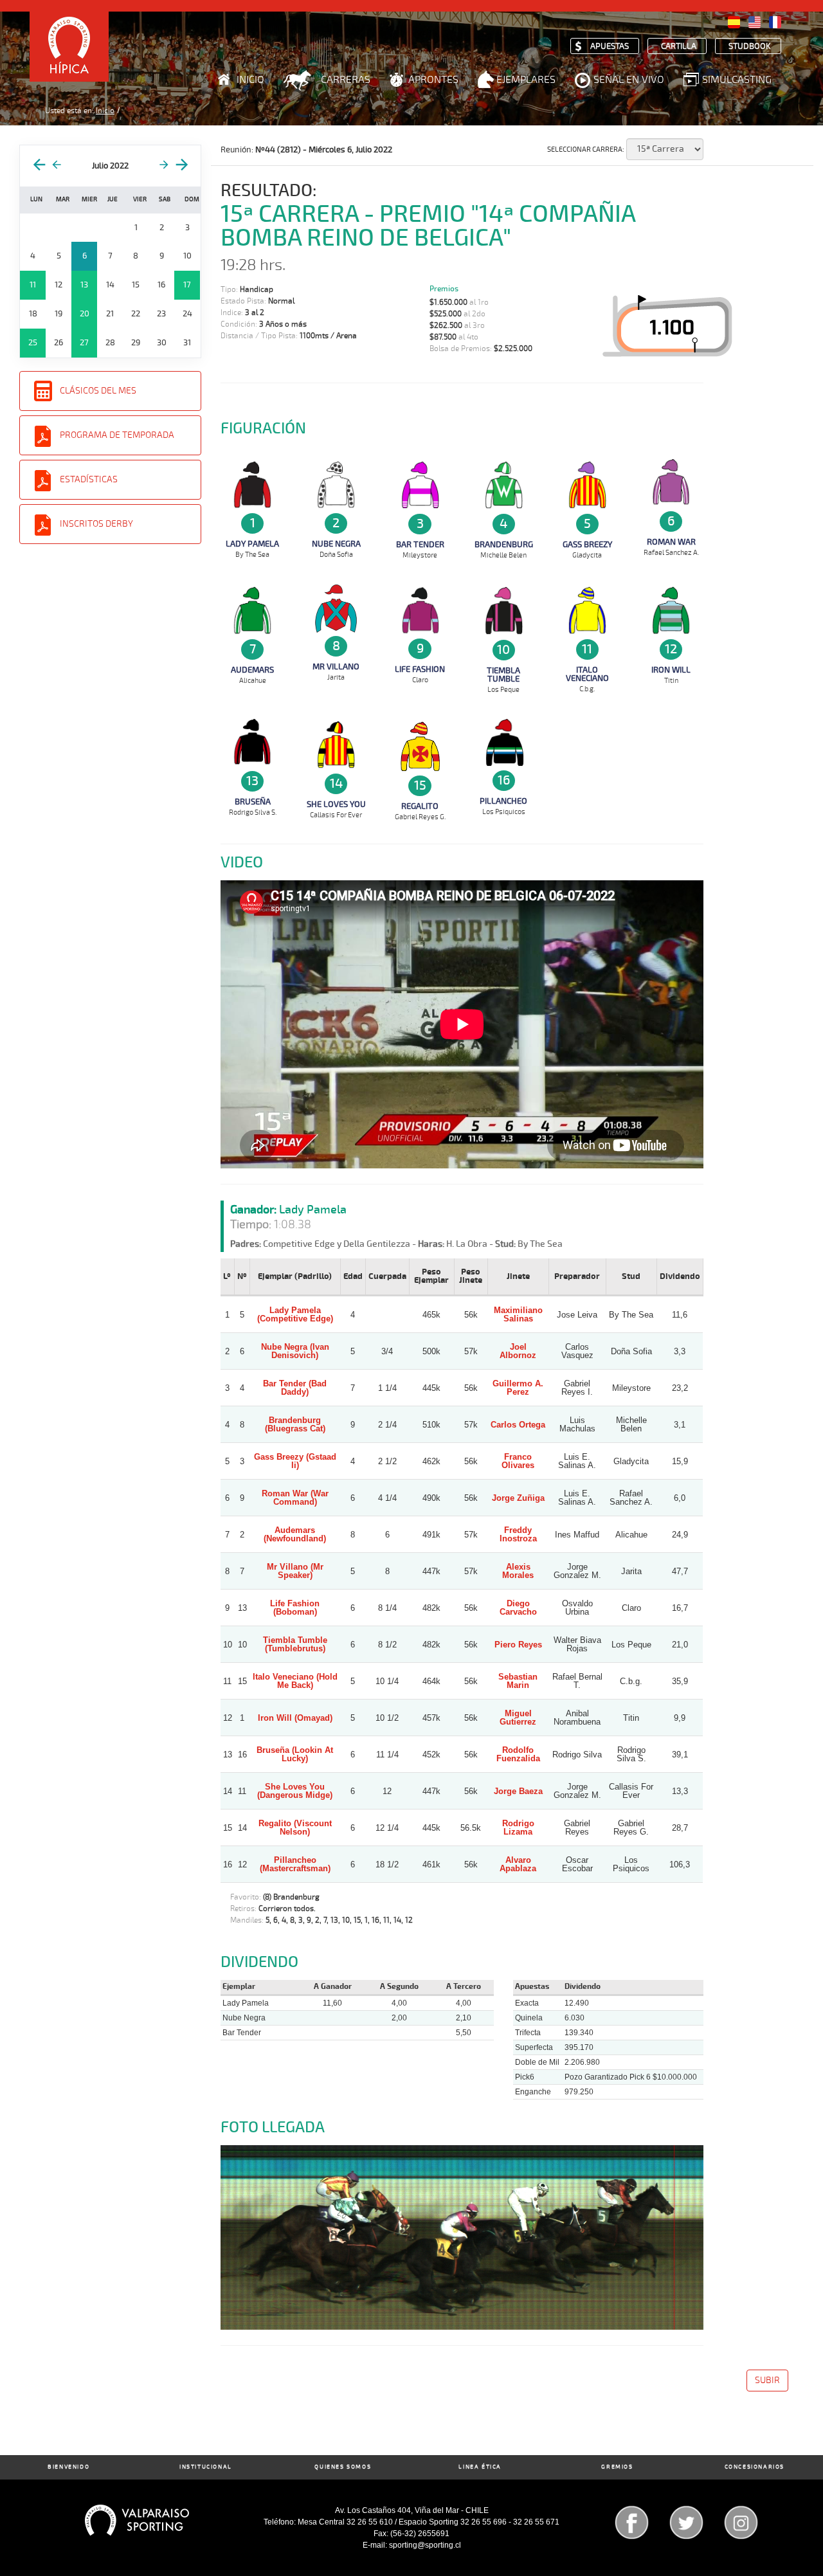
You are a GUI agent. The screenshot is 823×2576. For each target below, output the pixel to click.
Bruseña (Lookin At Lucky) (295, 1754)
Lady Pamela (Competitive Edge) (295, 1314)
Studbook (750, 47)
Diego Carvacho (518, 1608)
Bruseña (253, 802)
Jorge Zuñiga (518, 1498)
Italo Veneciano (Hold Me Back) (295, 1681)
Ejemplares (526, 80)
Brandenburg (504, 545)
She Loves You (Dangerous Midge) (295, 1791)
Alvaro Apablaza (518, 1864)
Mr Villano (336, 667)
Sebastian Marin (518, 1681)
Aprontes (433, 80)
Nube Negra (336, 544)
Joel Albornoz (518, 1351)
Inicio (250, 80)
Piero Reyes (518, 1645)
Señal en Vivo (629, 80)
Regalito (420, 806)
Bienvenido (68, 2467)
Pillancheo (503, 801)
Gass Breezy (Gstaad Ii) (295, 1461)
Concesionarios (755, 2467)
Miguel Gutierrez (518, 1718)
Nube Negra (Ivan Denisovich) (295, 1351)
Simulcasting (737, 80)
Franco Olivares (518, 1461)
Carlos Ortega (518, 1425)
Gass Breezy (587, 545)
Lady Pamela (252, 544)
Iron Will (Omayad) (295, 1718)
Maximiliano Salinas (518, 1314)
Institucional (206, 2467)
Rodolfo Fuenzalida (518, 1754)
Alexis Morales (518, 1571)
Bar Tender (420, 545)
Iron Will (671, 670)
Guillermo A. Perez (518, 1388)
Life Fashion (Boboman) (295, 1608)
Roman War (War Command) (295, 1498)
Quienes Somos (343, 2467)
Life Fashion (420, 669)
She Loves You (336, 804)
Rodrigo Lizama (518, 1828)
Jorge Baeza (518, 1791)
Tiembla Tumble (503, 675)
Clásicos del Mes (98, 391)
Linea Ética (480, 2467)
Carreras (346, 80)
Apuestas (610, 47)
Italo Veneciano (587, 674)
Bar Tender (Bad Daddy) (295, 1388)
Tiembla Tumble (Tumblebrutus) (295, 1644)
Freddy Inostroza (518, 1534)
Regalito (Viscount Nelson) (295, 1828)
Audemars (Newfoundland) (295, 1534)
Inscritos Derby (96, 524)
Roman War (671, 542)
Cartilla (679, 47)
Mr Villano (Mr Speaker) (295, 1571)
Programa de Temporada (117, 435)
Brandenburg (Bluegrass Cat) (295, 1424)
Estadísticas (89, 479)
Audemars (252, 670)
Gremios (617, 2467)
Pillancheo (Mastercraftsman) (295, 1864)
